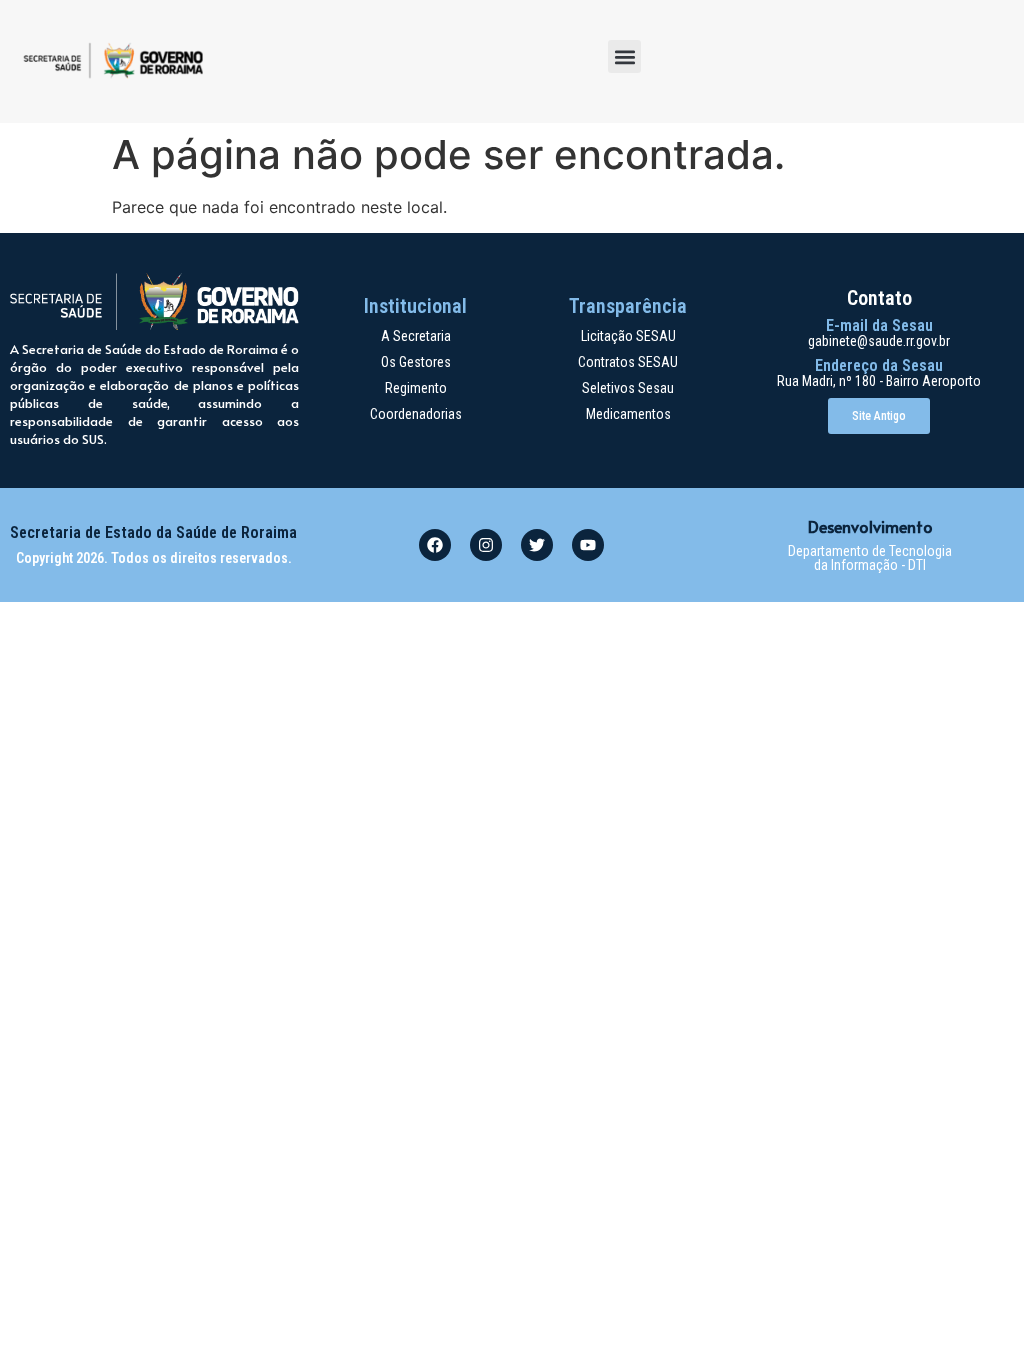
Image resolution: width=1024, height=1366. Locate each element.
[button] (624, 56)
